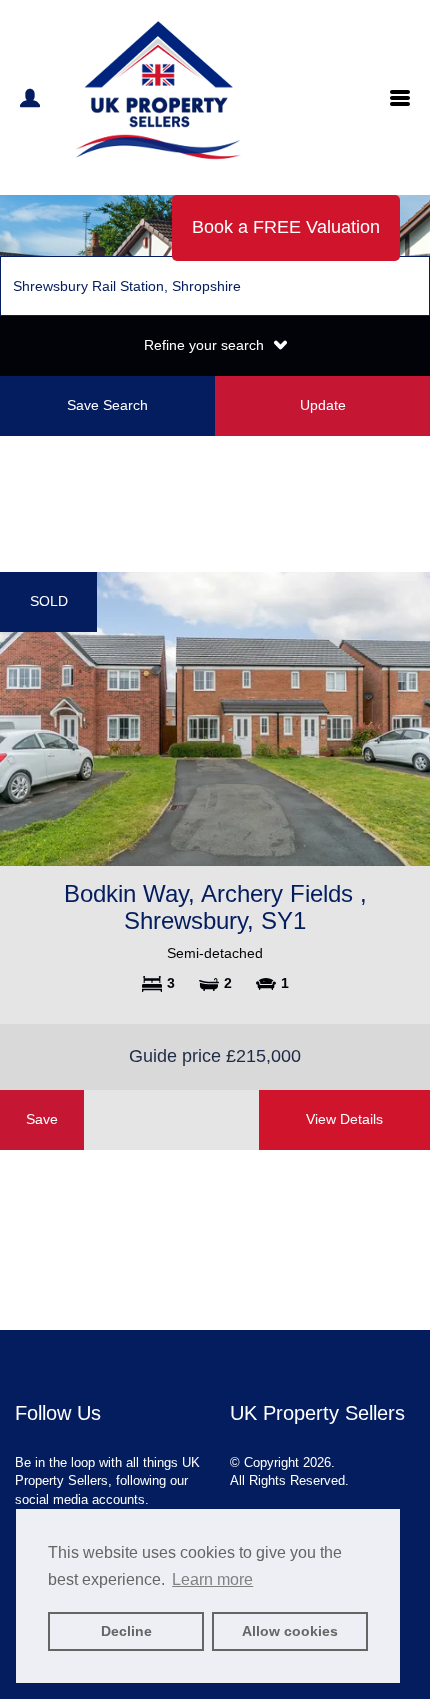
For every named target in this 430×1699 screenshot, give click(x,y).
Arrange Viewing (172, 1119)
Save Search (107, 405)
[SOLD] (215, 718)
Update (323, 405)
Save (42, 1119)
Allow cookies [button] (290, 1631)
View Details (344, 1119)
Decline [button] (126, 1631)
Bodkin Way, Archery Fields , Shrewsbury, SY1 (215, 906)
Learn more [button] (212, 1579)
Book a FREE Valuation (286, 227)
